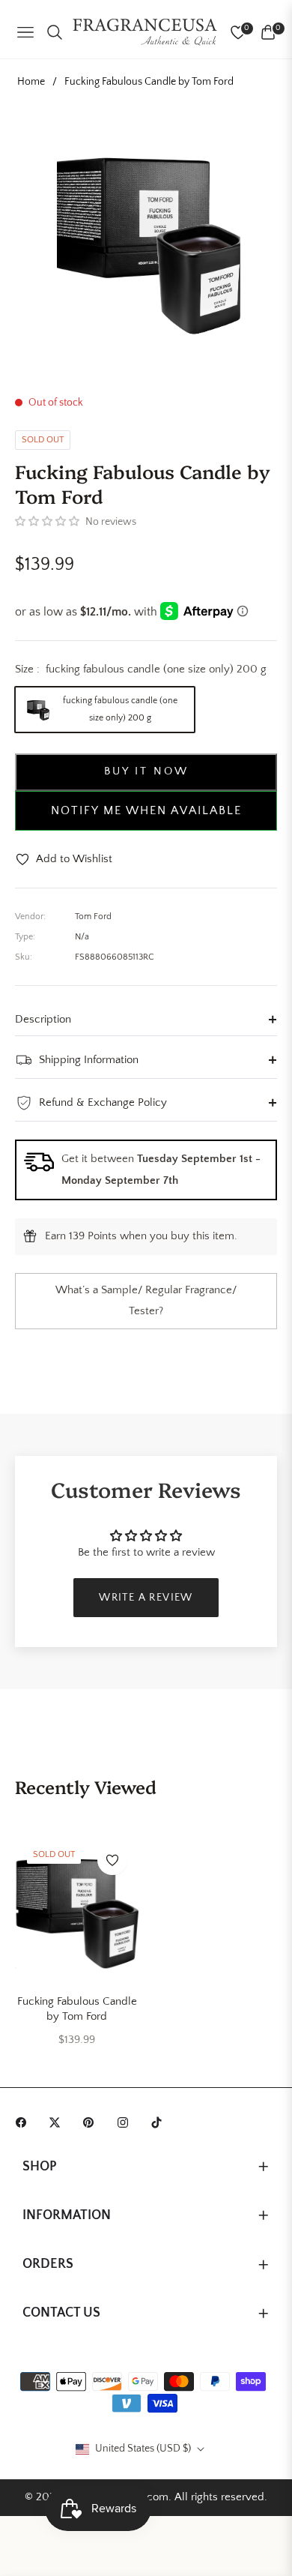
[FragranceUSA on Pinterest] (92, 2122)
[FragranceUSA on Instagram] (127, 2122)
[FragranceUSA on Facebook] (25, 2122)
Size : (141, 669)
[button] (47, 522)
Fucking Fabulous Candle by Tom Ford (77, 2009)
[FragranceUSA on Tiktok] (160, 2122)
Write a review (146, 1598)
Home (31, 82)
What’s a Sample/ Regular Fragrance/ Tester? (146, 1301)
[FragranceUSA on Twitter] (58, 2122)
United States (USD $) (143, 2449)
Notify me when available (146, 810)
